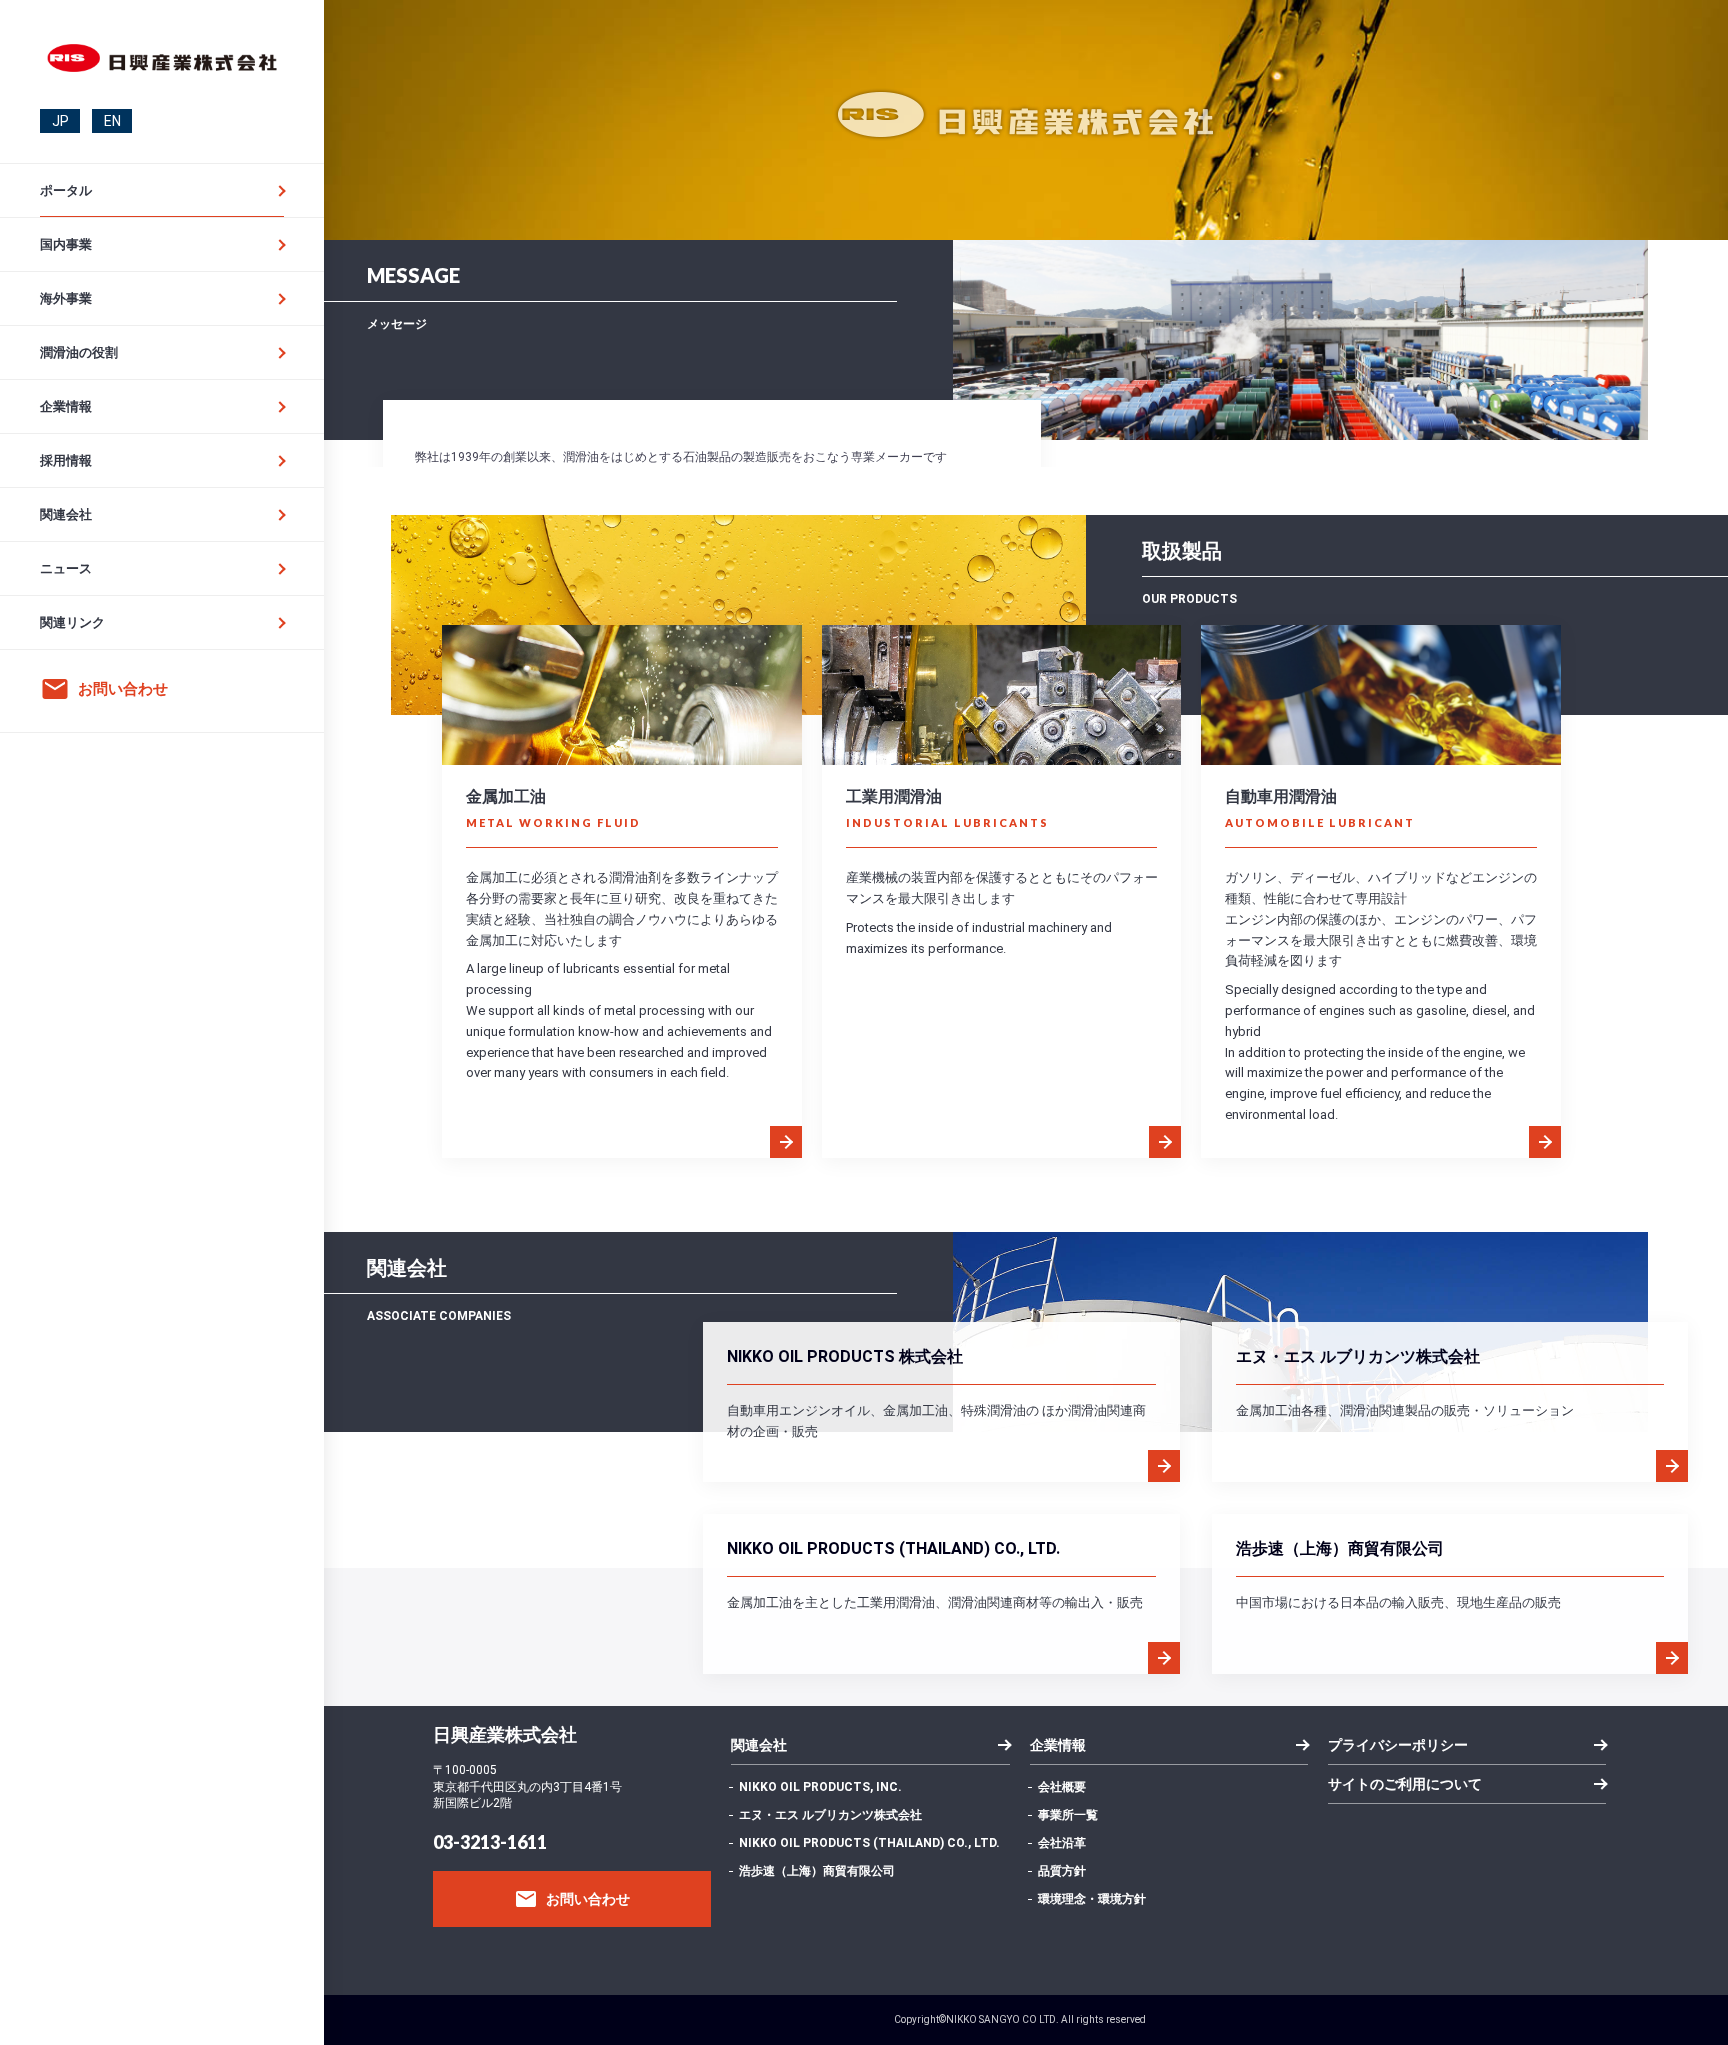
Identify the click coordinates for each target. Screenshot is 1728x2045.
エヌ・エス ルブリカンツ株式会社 (830, 1815)
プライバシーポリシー (1398, 1745)
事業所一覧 (1068, 1815)
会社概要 (1062, 1787)
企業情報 (66, 406)
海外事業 (66, 298)
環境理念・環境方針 (1092, 1899)
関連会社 (66, 514)
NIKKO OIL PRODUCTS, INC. (820, 1787)
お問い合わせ (572, 1899)
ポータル (66, 190)
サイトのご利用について (1405, 1784)
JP (60, 121)
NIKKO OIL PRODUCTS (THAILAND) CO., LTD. (869, 1843)
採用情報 (66, 460)
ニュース (66, 568)
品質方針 (1062, 1871)
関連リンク (72, 622)
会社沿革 (1062, 1843)
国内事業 (66, 244)
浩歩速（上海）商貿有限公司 (817, 1871)
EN (112, 121)
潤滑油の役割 (79, 352)
